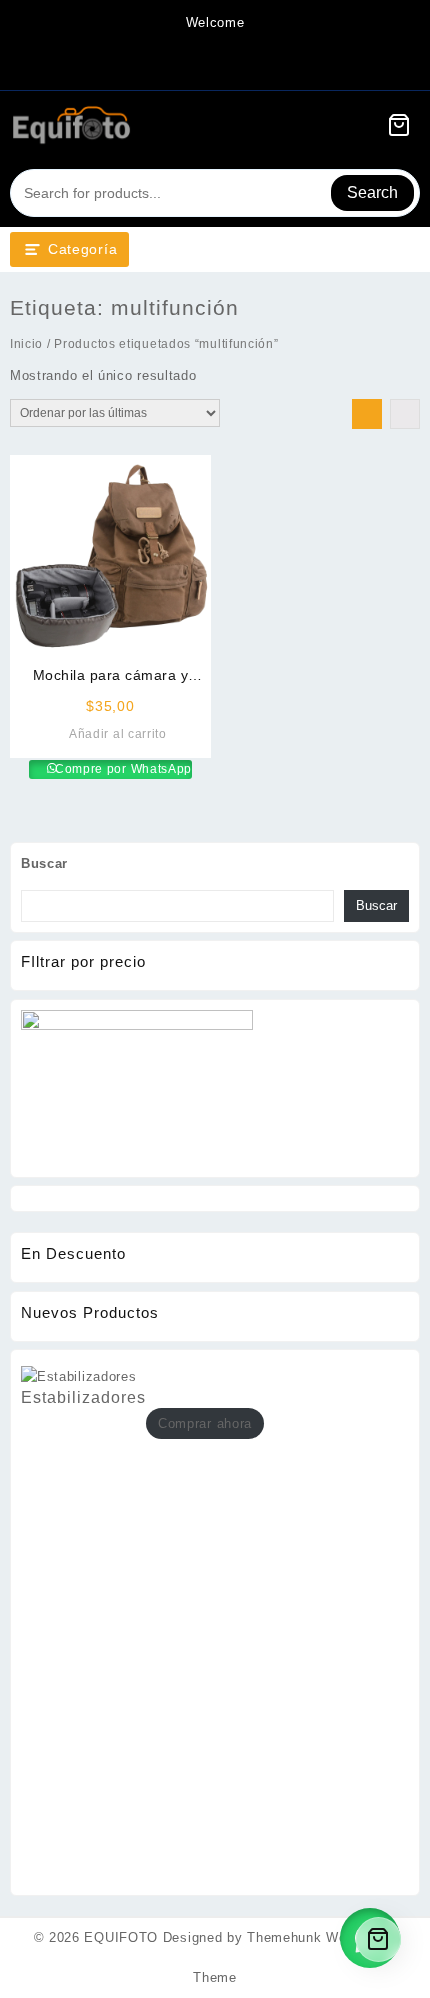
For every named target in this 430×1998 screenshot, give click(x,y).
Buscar (44, 863)
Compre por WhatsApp (121, 769)
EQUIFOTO (121, 1937)
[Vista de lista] (405, 414)
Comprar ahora (205, 1423)
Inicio (26, 344)
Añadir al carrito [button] (118, 734)
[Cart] (399, 125)
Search (372, 192)
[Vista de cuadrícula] (367, 414)
